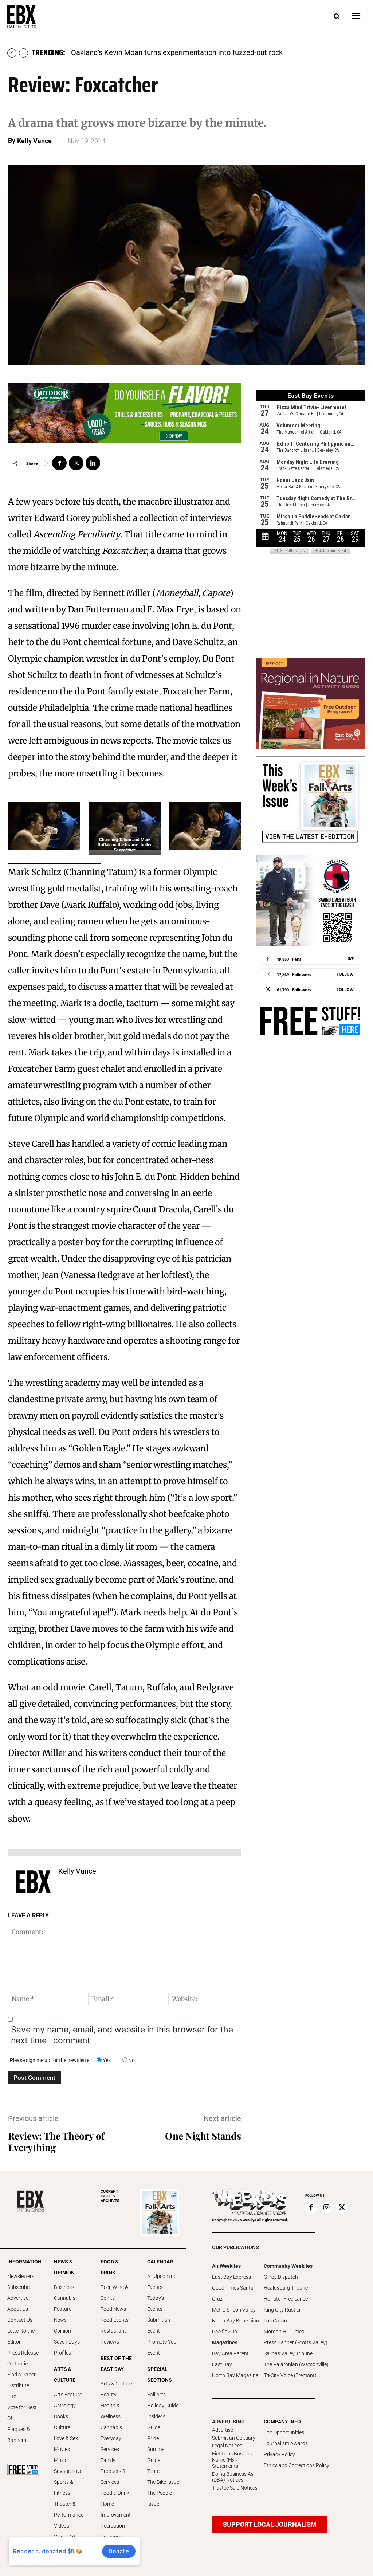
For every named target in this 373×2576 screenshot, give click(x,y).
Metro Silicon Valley (234, 2310)
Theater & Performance (69, 2509)
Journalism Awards (286, 2443)
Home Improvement (116, 2509)
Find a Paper (21, 2375)
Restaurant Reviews (113, 2336)
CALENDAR (160, 2262)
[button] (337, 17)
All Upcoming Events (162, 2282)
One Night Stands (203, 2136)
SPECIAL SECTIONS (160, 2375)
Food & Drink (115, 2493)
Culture (62, 2427)
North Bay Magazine (235, 2375)
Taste (153, 2471)
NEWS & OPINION (64, 2267)
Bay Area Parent (230, 2353)
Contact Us (20, 2320)
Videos (62, 2526)
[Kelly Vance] (33, 1882)
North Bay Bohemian (235, 2321)
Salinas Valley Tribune (288, 2353)
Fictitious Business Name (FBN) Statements (233, 2460)
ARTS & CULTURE (65, 2375)
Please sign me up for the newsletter (50, 2060)
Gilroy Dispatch (281, 2277)
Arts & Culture (116, 2384)
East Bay (222, 2364)
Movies (62, 2449)
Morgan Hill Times (284, 2332)
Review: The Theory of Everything (56, 2142)
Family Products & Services (113, 2471)
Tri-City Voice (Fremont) (290, 2375)
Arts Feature (68, 2395)
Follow (345, 974)
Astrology (65, 2406)
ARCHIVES (110, 2196)
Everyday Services (111, 2444)
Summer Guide (157, 2455)
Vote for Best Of (22, 2413)
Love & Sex (66, 2438)
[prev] (12, 53)
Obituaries (19, 2364)
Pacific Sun (225, 2332)
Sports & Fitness (64, 2487)
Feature (63, 2309)
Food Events (115, 2320)
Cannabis (65, 2298)
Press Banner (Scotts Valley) (296, 2342)
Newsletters (21, 2276)
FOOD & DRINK (109, 2267)
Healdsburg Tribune (286, 2288)
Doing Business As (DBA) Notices (233, 2477)
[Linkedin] (93, 463)
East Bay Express (231, 2277)
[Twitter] (76, 463)
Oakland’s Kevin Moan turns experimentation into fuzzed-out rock (177, 52)
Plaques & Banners (19, 2435)
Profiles (62, 2353)
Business (64, 2287)
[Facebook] (59, 463)
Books (61, 2416)
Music (61, 2460)
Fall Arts (156, 2395)
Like (350, 959)
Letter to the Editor (21, 2336)
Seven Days (67, 2342)
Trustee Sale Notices (235, 2488)
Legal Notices (227, 2446)
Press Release (23, 2353)
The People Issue (160, 2498)
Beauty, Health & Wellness (111, 2406)
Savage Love (68, 2471)
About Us (18, 2309)
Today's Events (156, 2303)
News (60, 2320)
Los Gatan (275, 2321)
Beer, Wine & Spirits (114, 2293)
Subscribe (18, 2287)
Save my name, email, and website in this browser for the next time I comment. (122, 2035)
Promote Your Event (163, 2347)
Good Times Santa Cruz (233, 2293)
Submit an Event (159, 2325)
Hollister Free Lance (286, 2299)
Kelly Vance (34, 141)
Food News (113, 2309)
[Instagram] (326, 2208)
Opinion (62, 2331)
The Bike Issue (163, 2482)
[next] (23, 53)
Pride (153, 2438)
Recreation (113, 2526)
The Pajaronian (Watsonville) (296, 2364)
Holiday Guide (163, 2406)
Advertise (18, 2298)
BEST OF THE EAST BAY (116, 2364)
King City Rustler (282, 2310)
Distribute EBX (18, 2391)
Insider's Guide (156, 2422)
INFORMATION (23, 2262)
